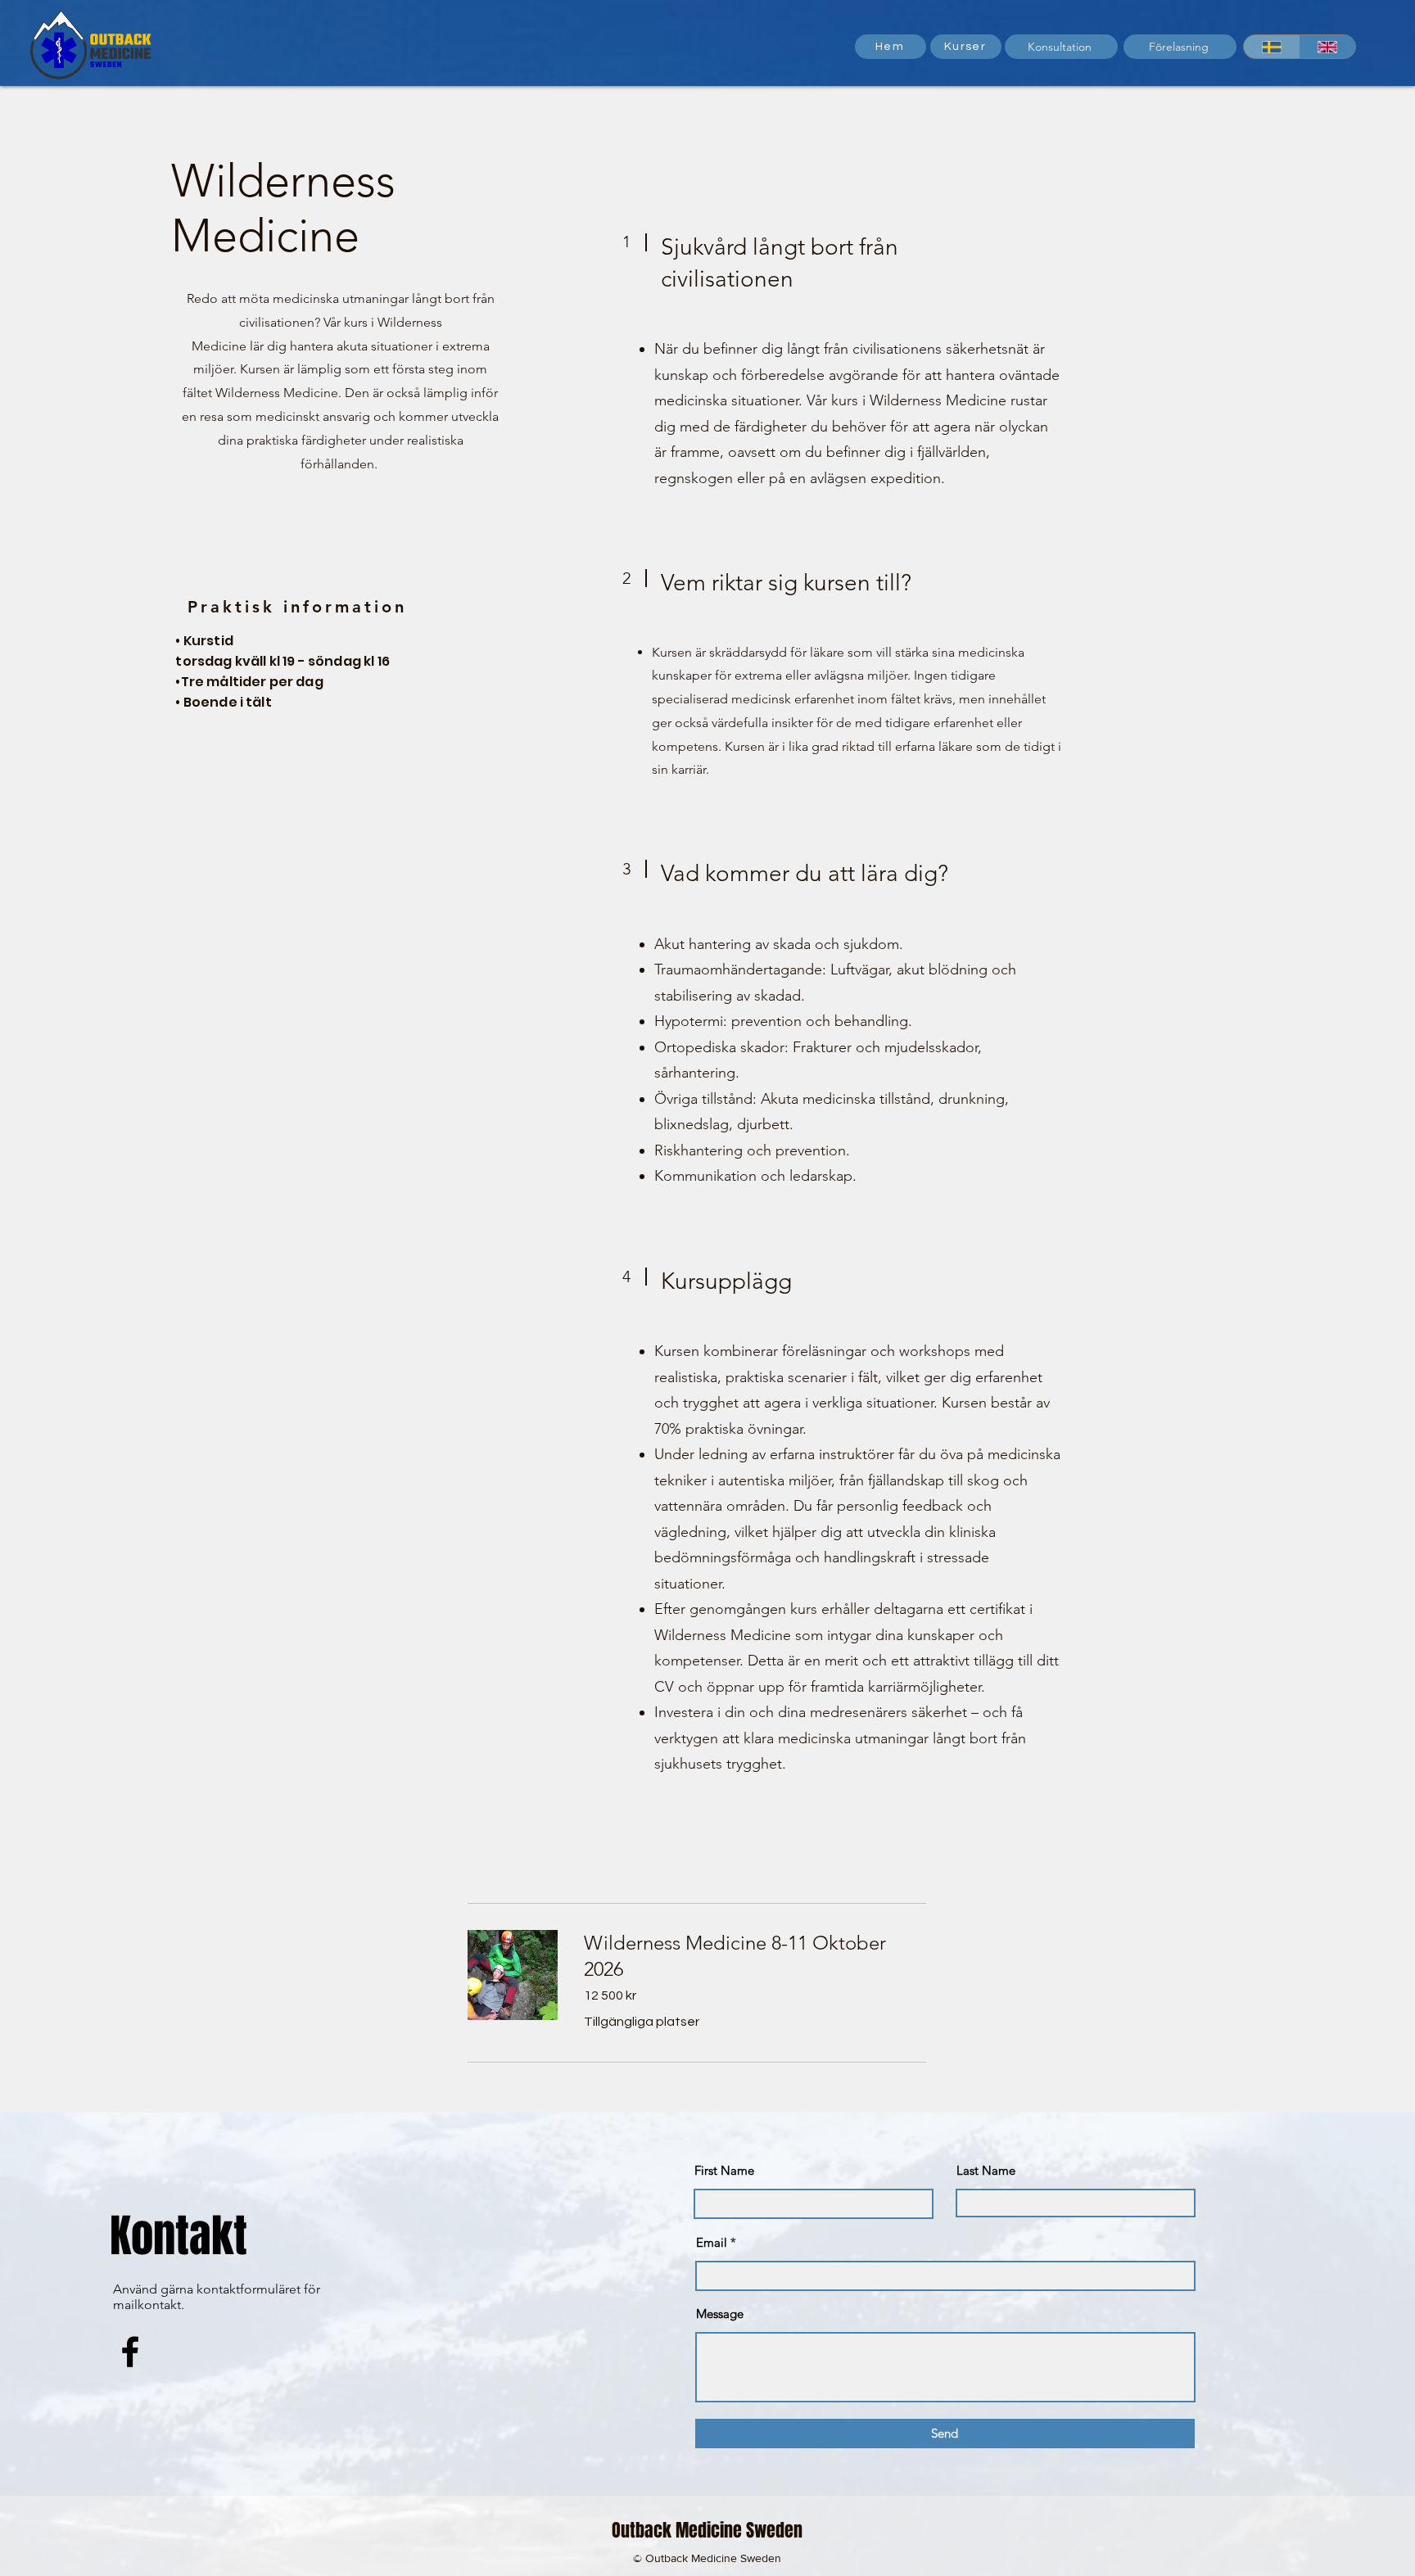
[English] (1328, 47)
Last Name (986, 2170)
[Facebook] (130, 2352)
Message (720, 2314)
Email (712, 2242)
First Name (724, 2170)
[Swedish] (1272, 47)
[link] (755, 1956)
